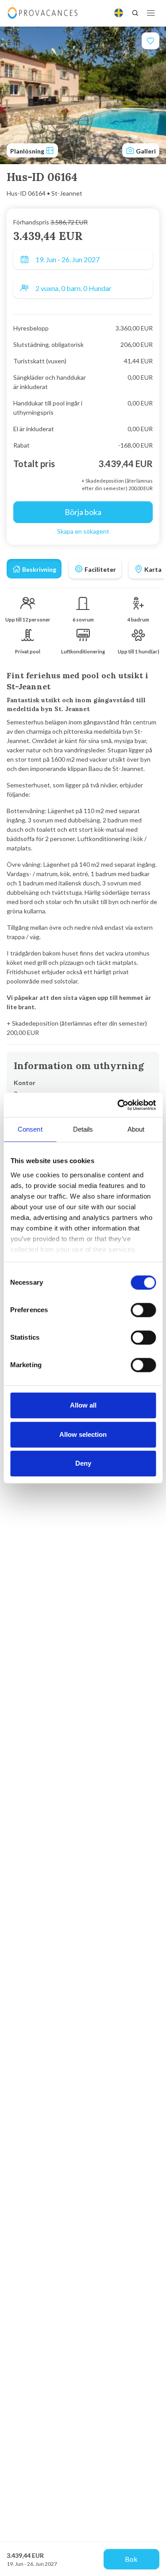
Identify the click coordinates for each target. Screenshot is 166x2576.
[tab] (34, 569)
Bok (131, 2559)
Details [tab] (83, 1129)
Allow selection (83, 1434)
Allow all (83, 1405)
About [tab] (136, 1129)
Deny (83, 1463)
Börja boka (83, 512)
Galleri (145, 151)
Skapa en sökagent (83, 531)
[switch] (143, 1310)
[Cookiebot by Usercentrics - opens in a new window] (118, 1105)
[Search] (135, 13)
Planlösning (28, 151)
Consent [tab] (30, 1129)
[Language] (119, 13)
